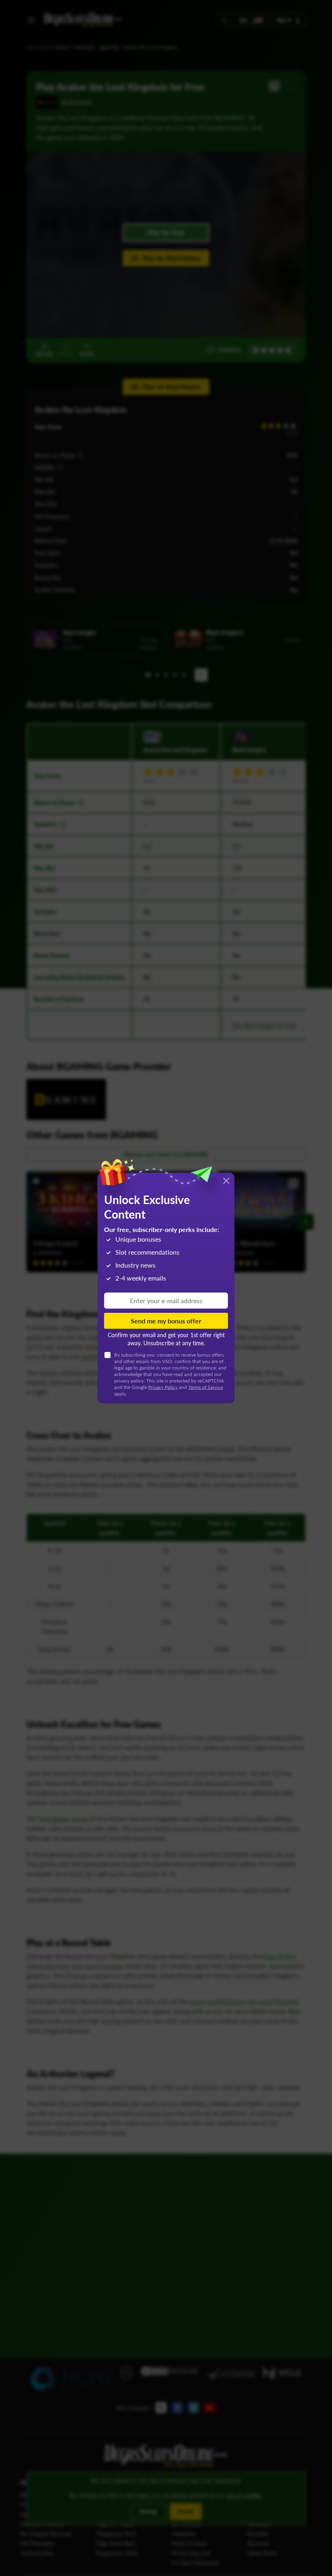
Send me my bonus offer (166, 1321)
